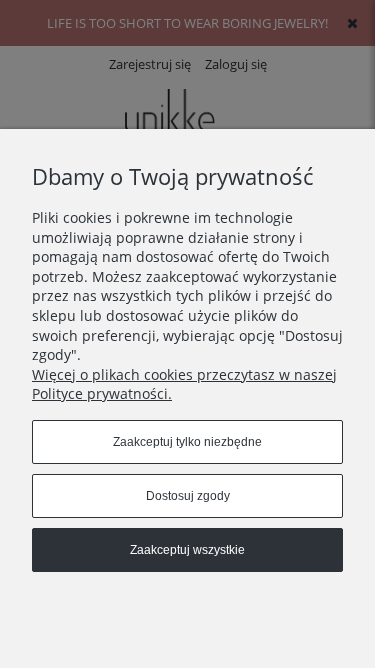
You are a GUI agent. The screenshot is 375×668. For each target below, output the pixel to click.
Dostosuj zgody (188, 496)
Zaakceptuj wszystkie (187, 550)
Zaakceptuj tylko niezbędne (187, 442)
